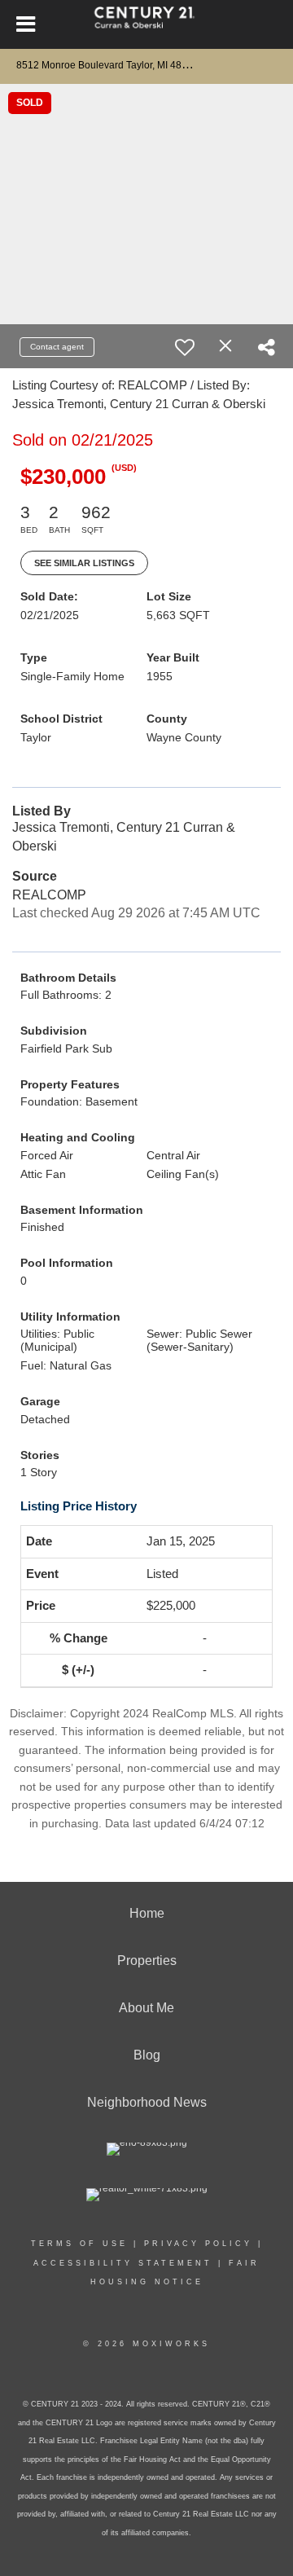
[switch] (185, 347)
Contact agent (57, 347)
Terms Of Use (79, 2244)
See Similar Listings (84, 563)
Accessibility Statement (123, 2263)
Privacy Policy (198, 2244)
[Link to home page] (147, 24)
